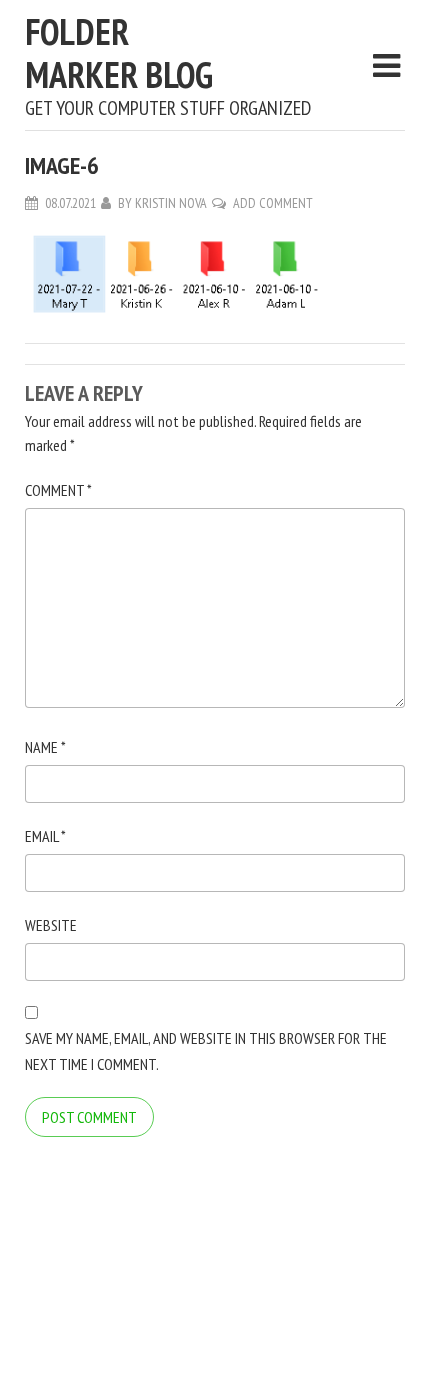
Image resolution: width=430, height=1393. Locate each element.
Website (51, 925)
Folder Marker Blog (119, 53)
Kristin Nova (171, 203)
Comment (58, 490)
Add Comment (273, 203)
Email (45, 836)
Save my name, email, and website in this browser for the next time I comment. (206, 1051)
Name (45, 747)
